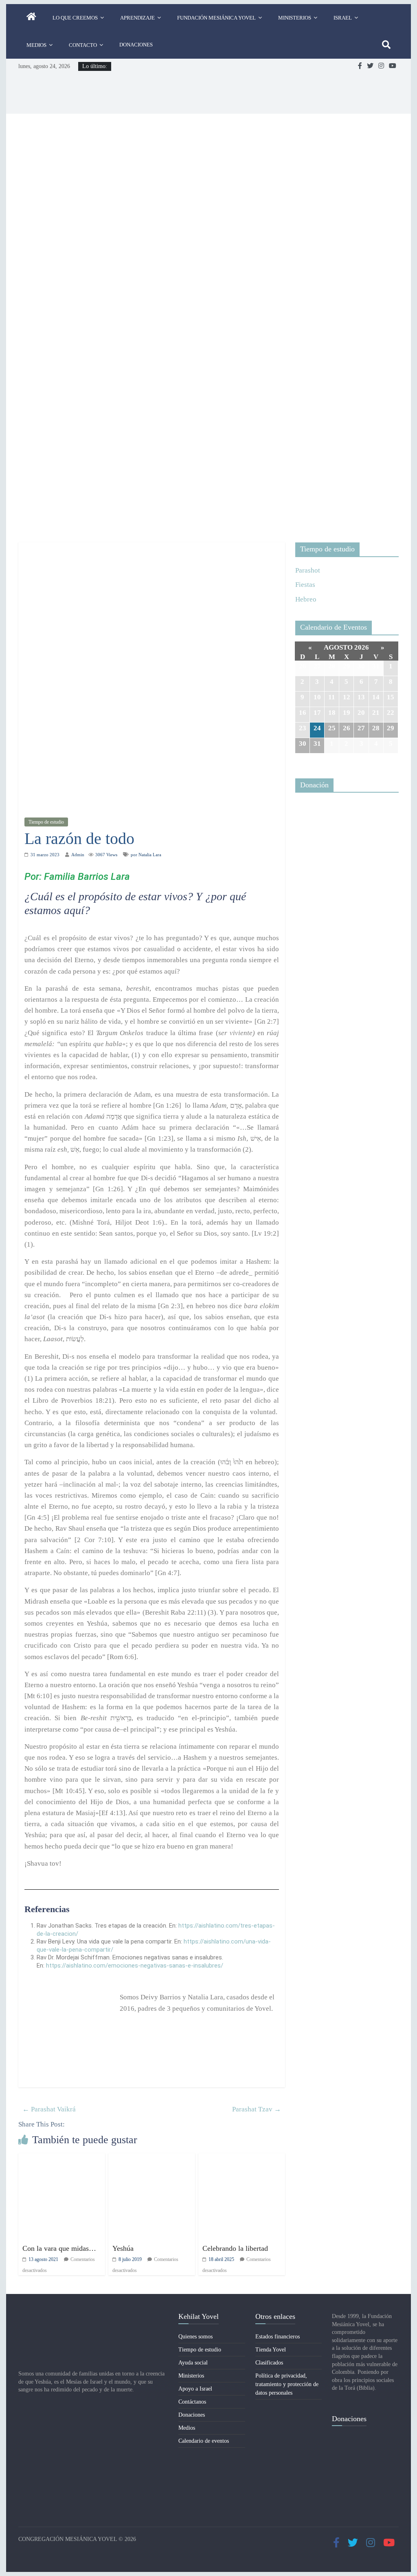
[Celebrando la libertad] (242, 2159)
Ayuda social (193, 2363)
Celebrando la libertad (235, 2248)
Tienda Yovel (271, 2350)
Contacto (83, 45)
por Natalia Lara (146, 855)
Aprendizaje (137, 18)
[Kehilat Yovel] (31, 18)
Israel (343, 18)
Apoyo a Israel (195, 2389)
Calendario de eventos (204, 2441)
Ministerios (295, 18)
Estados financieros (278, 2337)
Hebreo (306, 599)
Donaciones (136, 45)
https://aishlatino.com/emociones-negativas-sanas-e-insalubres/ (135, 1966)
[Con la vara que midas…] (62, 2159)
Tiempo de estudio (46, 822)
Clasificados (269, 2363)
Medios (36, 45)
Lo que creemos (75, 18)
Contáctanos (192, 2402)
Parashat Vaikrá (49, 2109)
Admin (78, 855)
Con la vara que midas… (59, 2248)
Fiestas (305, 585)
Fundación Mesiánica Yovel (216, 18)
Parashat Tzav (257, 2109)
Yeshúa (123, 2248)
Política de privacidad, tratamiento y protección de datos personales (287, 2384)
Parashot (308, 570)
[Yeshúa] (152, 2159)
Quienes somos (195, 2337)
